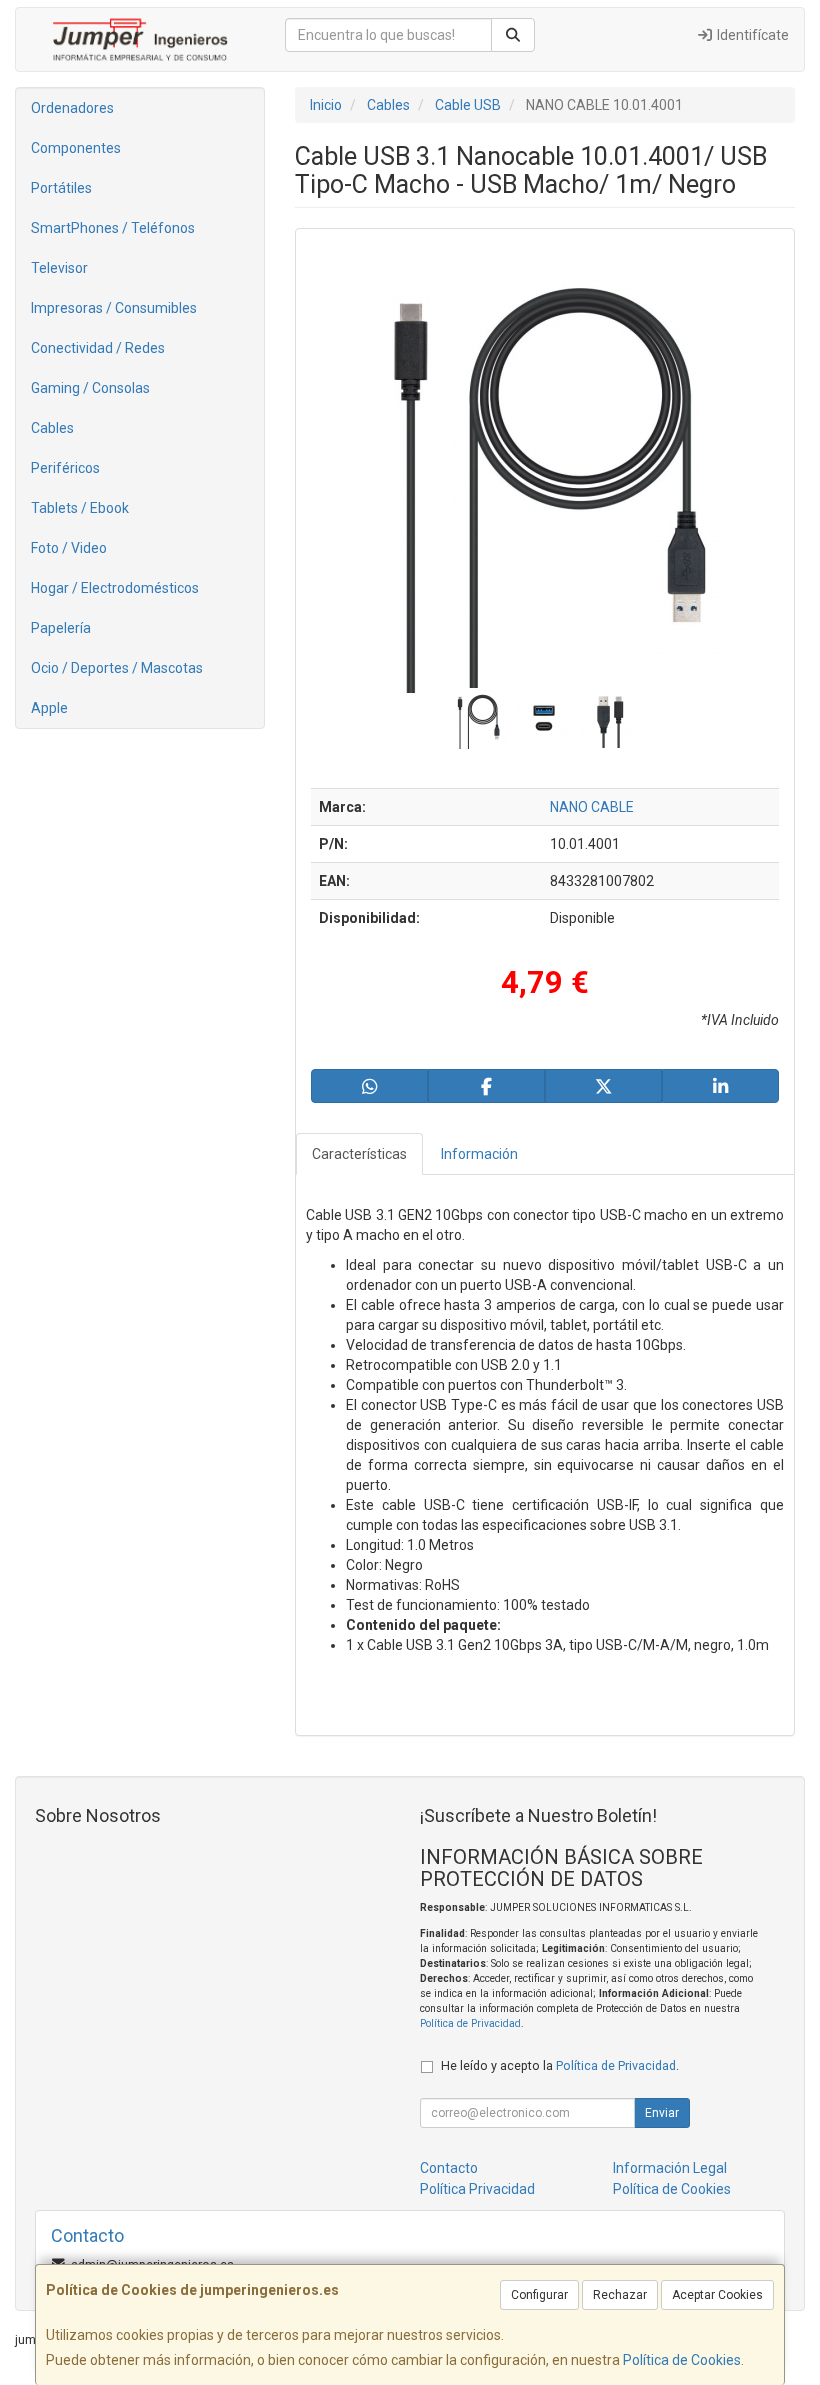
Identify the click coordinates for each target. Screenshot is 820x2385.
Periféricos (65, 468)
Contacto (449, 2168)
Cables (52, 428)
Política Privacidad (477, 2189)
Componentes (76, 148)
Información (479, 1154)
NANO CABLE (592, 807)
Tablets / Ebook (80, 508)
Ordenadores (72, 108)
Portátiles (61, 188)
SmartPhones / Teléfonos (113, 228)
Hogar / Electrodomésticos (115, 588)
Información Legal (670, 2168)
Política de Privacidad (470, 2023)
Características (359, 1154)
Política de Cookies (682, 2360)
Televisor (59, 268)
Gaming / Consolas (90, 388)
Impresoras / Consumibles (114, 308)
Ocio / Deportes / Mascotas (117, 668)
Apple (49, 708)
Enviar (662, 2113)
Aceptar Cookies (717, 2295)
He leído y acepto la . (560, 2065)
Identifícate (751, 35)
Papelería (61, 628)
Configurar (539, 2295)
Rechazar (620, 2295)
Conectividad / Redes (98, 348)
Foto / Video (69, 548)
